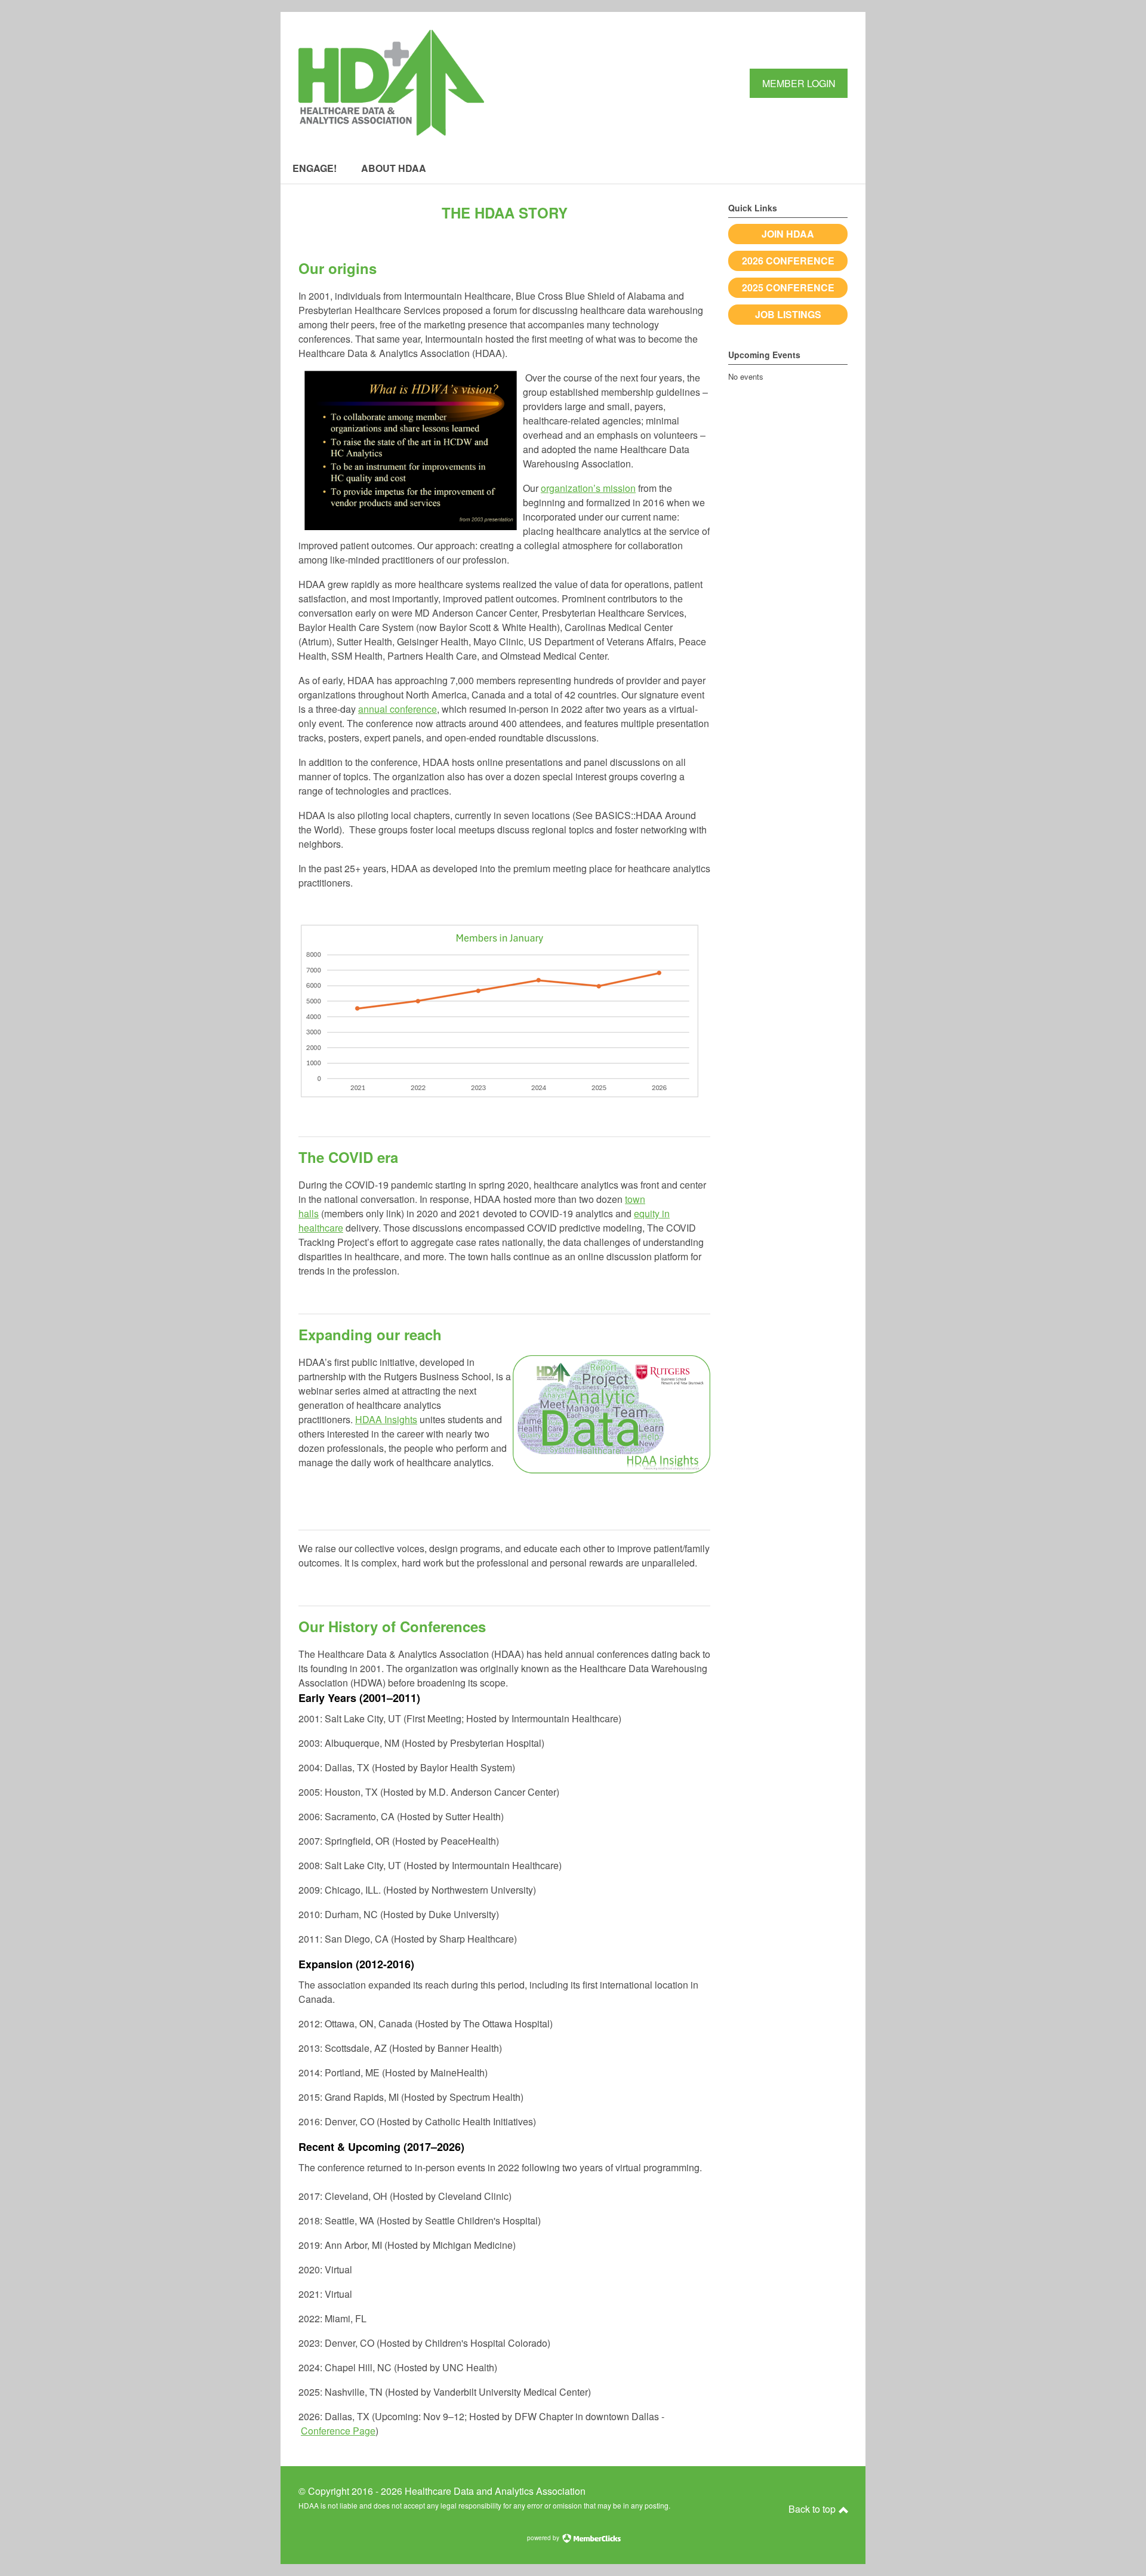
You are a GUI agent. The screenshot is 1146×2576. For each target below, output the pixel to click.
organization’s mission (588, 488)
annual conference (398, 709)
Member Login (799, 83)
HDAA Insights (386, 1419)
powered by (544, 2538)
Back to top (813, 2509)
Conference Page (338, 2431)
